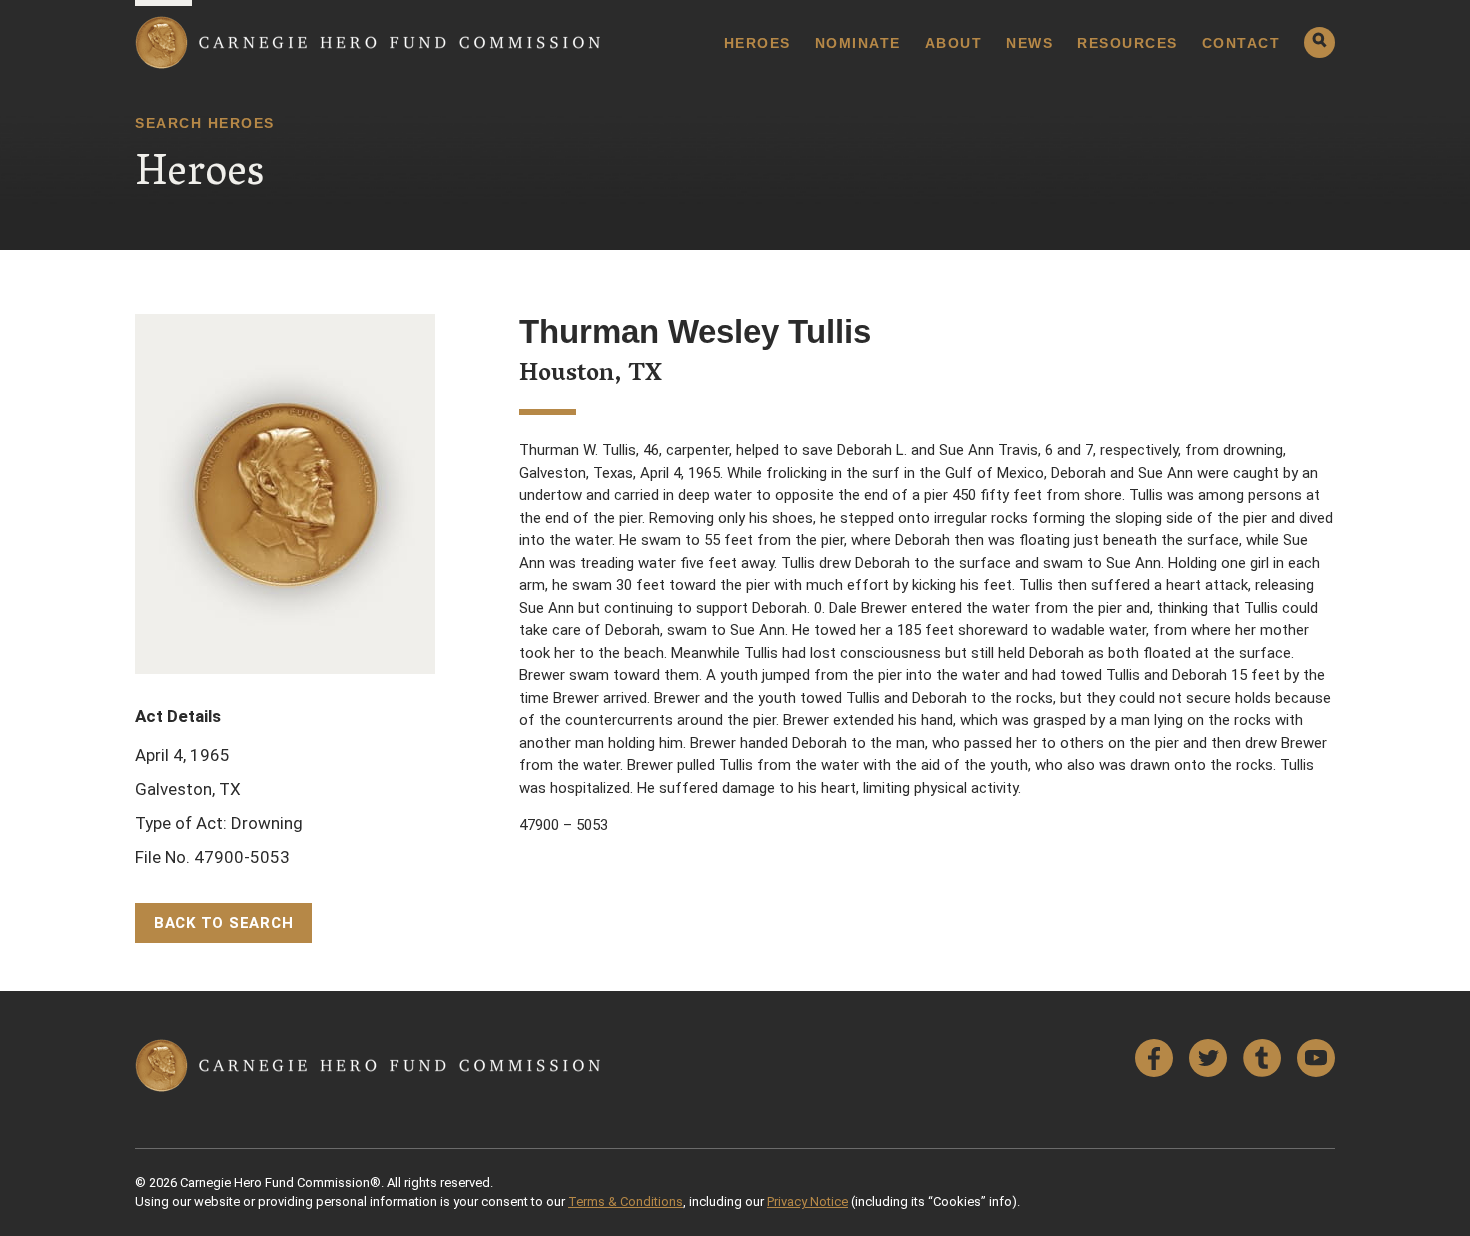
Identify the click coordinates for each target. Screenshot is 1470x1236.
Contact (1241, 43)
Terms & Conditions (625, 1201)
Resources (1127, 43)
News (1029, 43)
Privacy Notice (807, 1201)
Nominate (858, 43)
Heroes (757, 43)
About (954, 43)
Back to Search (224, 923)
